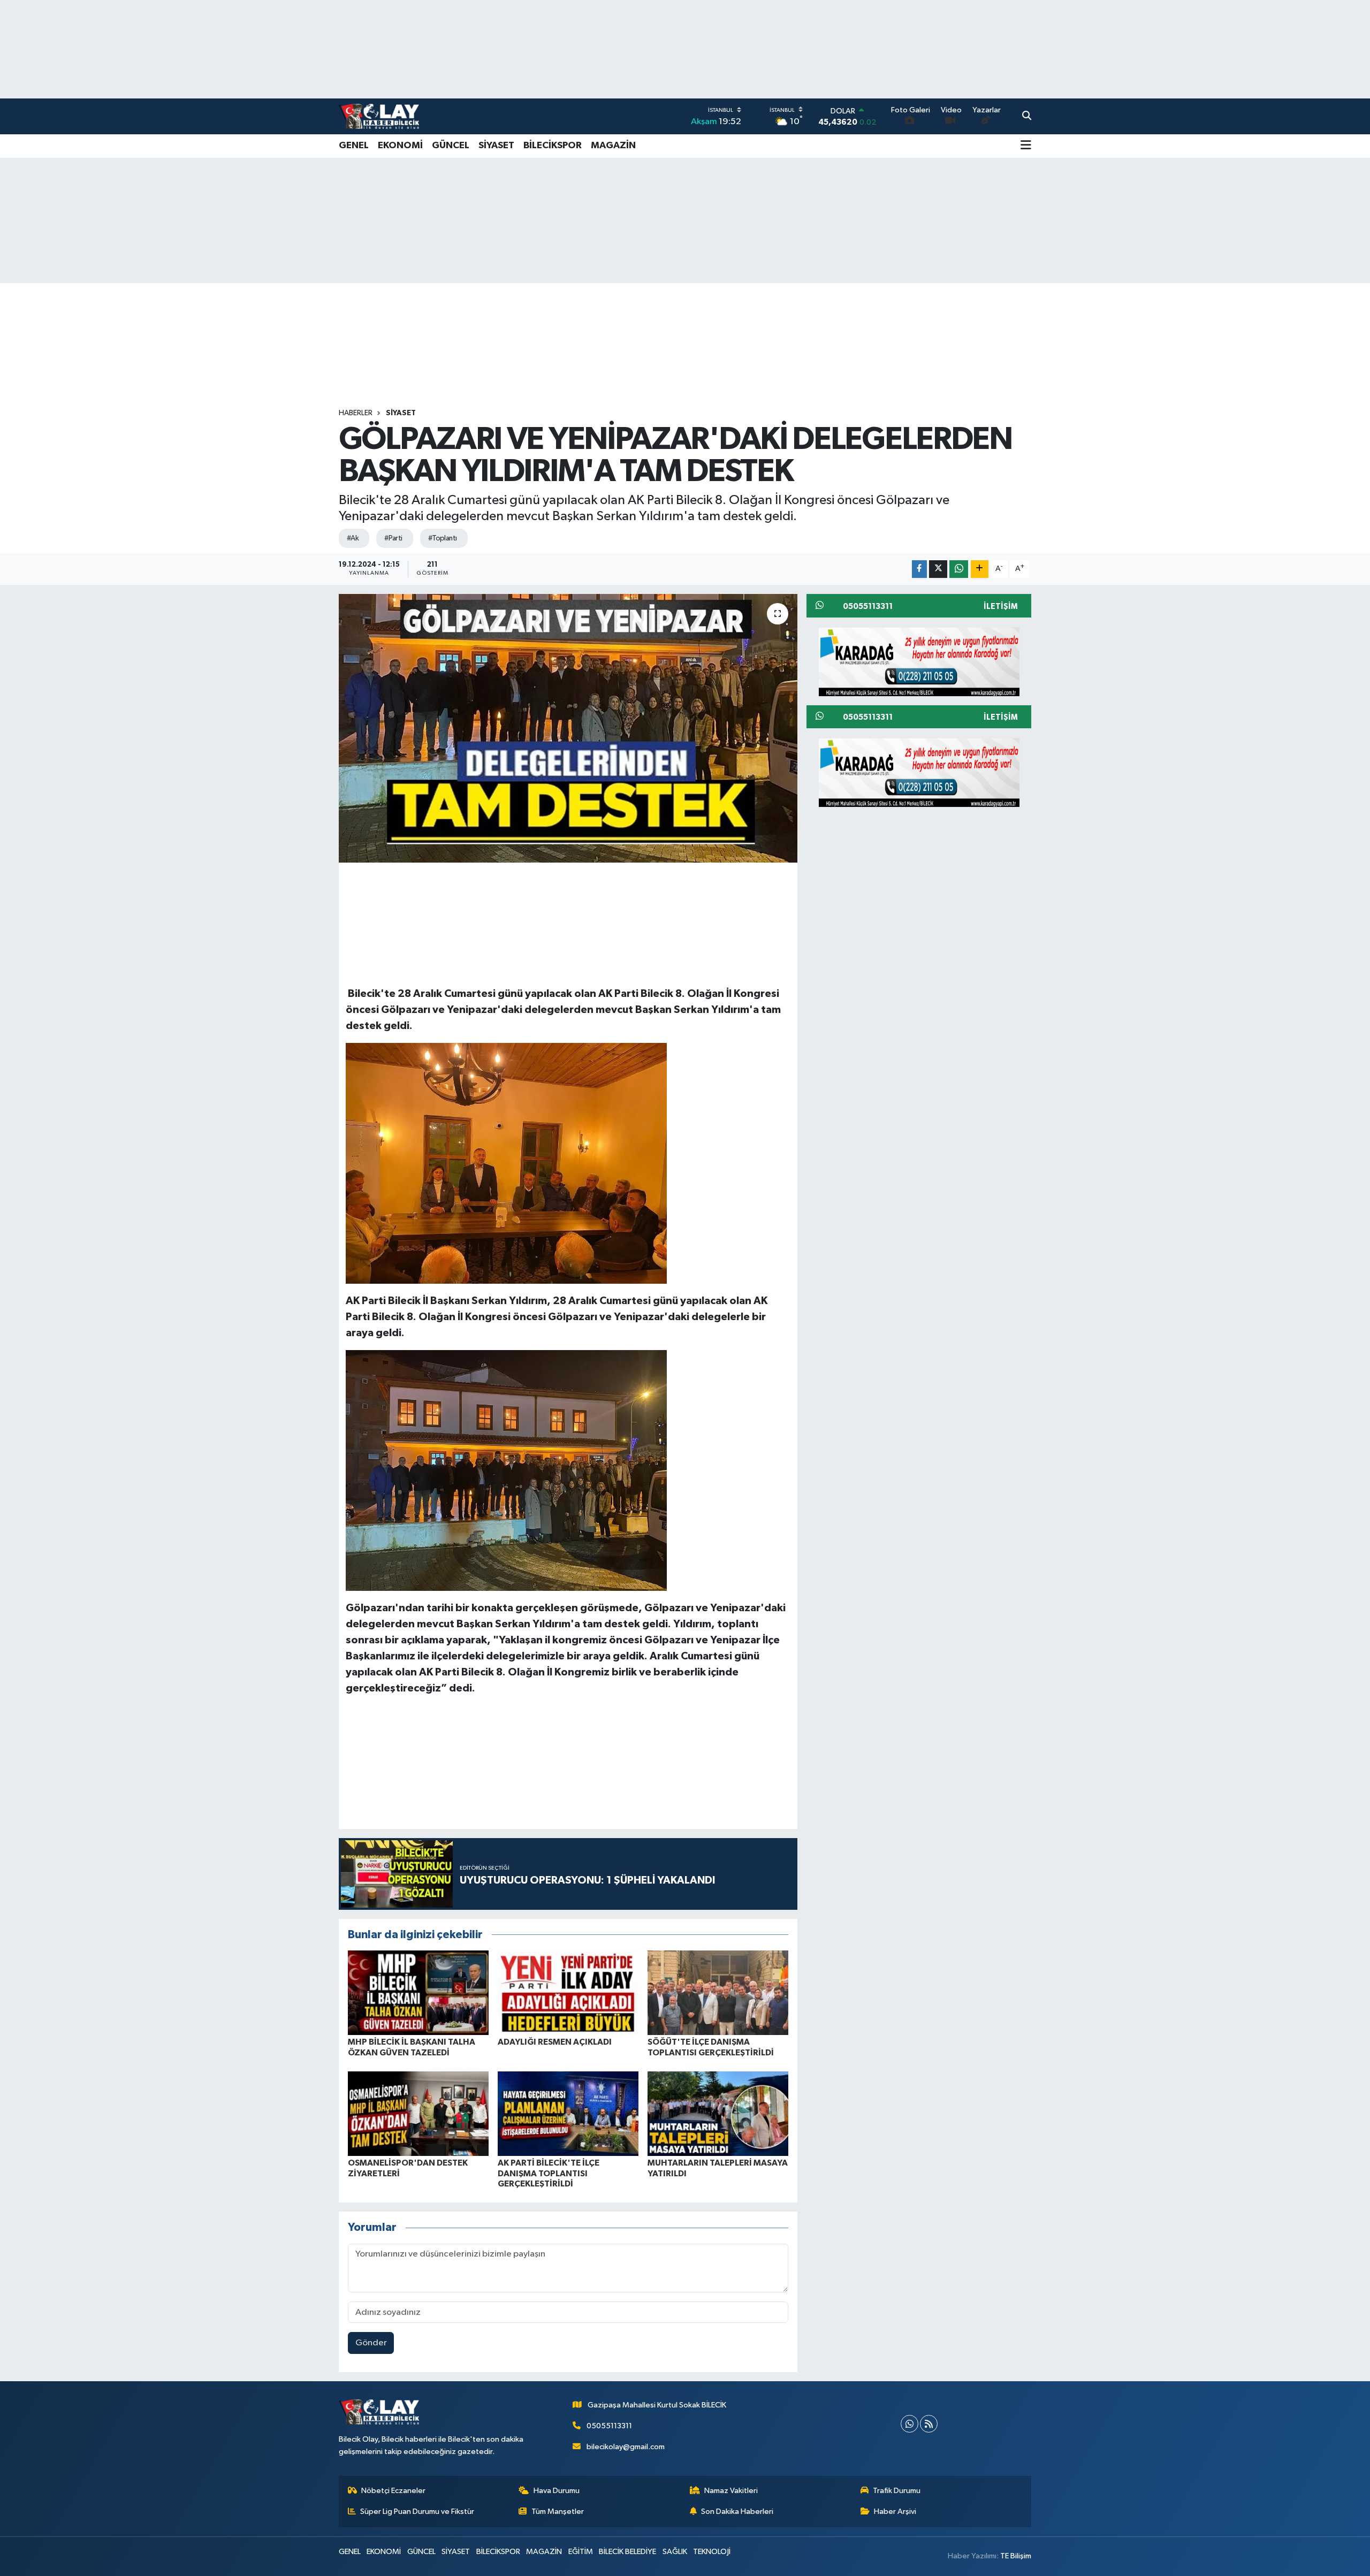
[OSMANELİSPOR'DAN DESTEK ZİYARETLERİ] (418, 2113)
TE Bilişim (1016, 2556)
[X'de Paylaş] (938, 569)
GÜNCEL (451, 146)
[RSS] (929, 2424)
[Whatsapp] (909, 2424)
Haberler (356, 413)
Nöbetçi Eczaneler (393, 2491)
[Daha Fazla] (980, 569)
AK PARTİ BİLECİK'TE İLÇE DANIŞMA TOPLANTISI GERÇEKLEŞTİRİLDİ (549, 2173)
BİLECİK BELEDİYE (627, 2552)
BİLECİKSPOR (553, 146)
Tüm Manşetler (558, 2512)
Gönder (371, 2343)
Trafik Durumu (897, 2491)
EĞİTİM (581, 2552)
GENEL (354, 146)
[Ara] (1027, 117)
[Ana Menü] (1026, 146)
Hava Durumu (557, 2491)
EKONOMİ (400, 146)
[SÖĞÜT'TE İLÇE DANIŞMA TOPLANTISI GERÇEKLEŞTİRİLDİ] (718, 1992)
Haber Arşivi (895, 2512)
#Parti (393, 538)
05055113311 (609, 2426)
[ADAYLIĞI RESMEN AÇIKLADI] (568, 1992)
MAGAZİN (613, 146)
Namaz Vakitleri (731, 2491)
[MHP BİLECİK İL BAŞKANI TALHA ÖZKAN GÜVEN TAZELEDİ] (418, 1992)
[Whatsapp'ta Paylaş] (959, 569)
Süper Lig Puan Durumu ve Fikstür (417, 2512)
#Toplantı (443, 538)
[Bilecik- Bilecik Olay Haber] (379, 116)
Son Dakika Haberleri (737, 2512)
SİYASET (496, 146)
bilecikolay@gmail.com (626, 2447)
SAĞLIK (675, 2552)
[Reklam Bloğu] (919, 661)
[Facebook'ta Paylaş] (919, 569)
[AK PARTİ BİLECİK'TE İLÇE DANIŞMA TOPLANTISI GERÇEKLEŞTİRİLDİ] (568, 2113)
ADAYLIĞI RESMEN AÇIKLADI (555, 2042)
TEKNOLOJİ (712, 2552)
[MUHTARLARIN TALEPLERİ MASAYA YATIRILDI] (718, 2113)
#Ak (353, 538)
